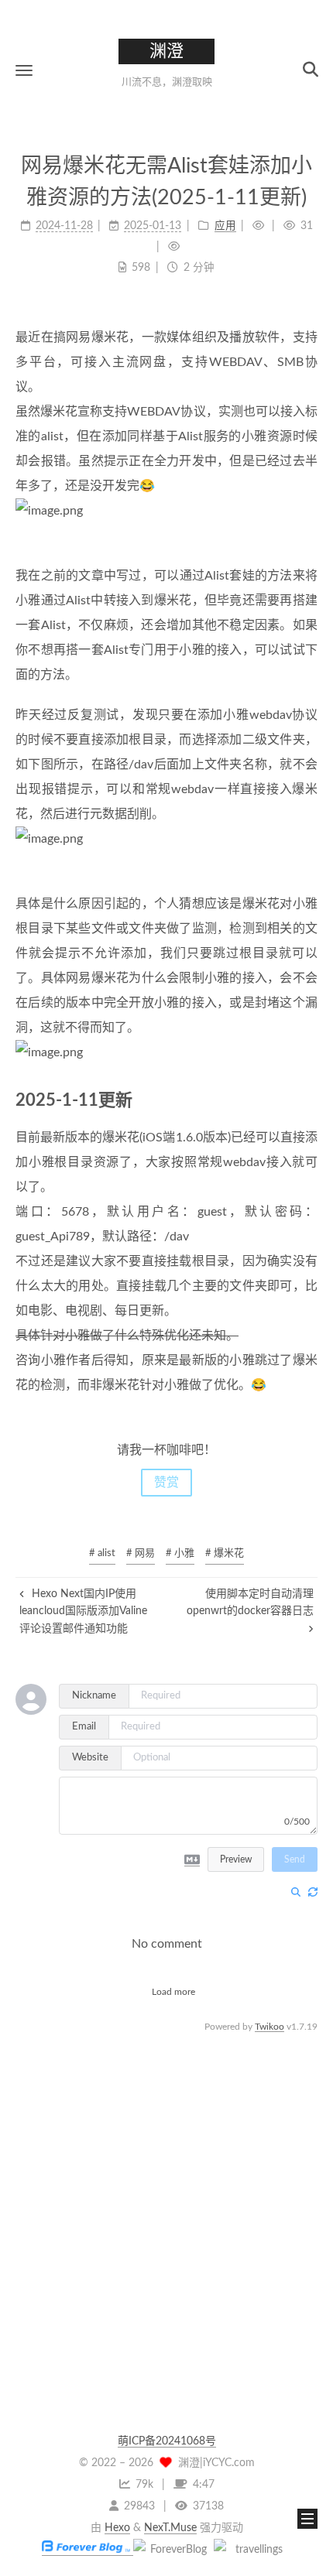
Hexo (117, 2528)
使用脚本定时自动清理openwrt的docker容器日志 (250, 1603)
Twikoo (269, 2027)
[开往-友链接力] (252, 2550)
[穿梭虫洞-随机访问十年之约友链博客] (172, 2550)
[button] (24, 70)
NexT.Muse (170, 2528)
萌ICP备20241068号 (167, 2441)
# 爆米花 (225, 1553)
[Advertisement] (166, 2202)
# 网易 (141, 1553)
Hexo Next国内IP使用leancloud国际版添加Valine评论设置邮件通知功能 (83, 1611)
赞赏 (166, 1483)
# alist (102, 1553)
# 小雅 (180, 1553)
